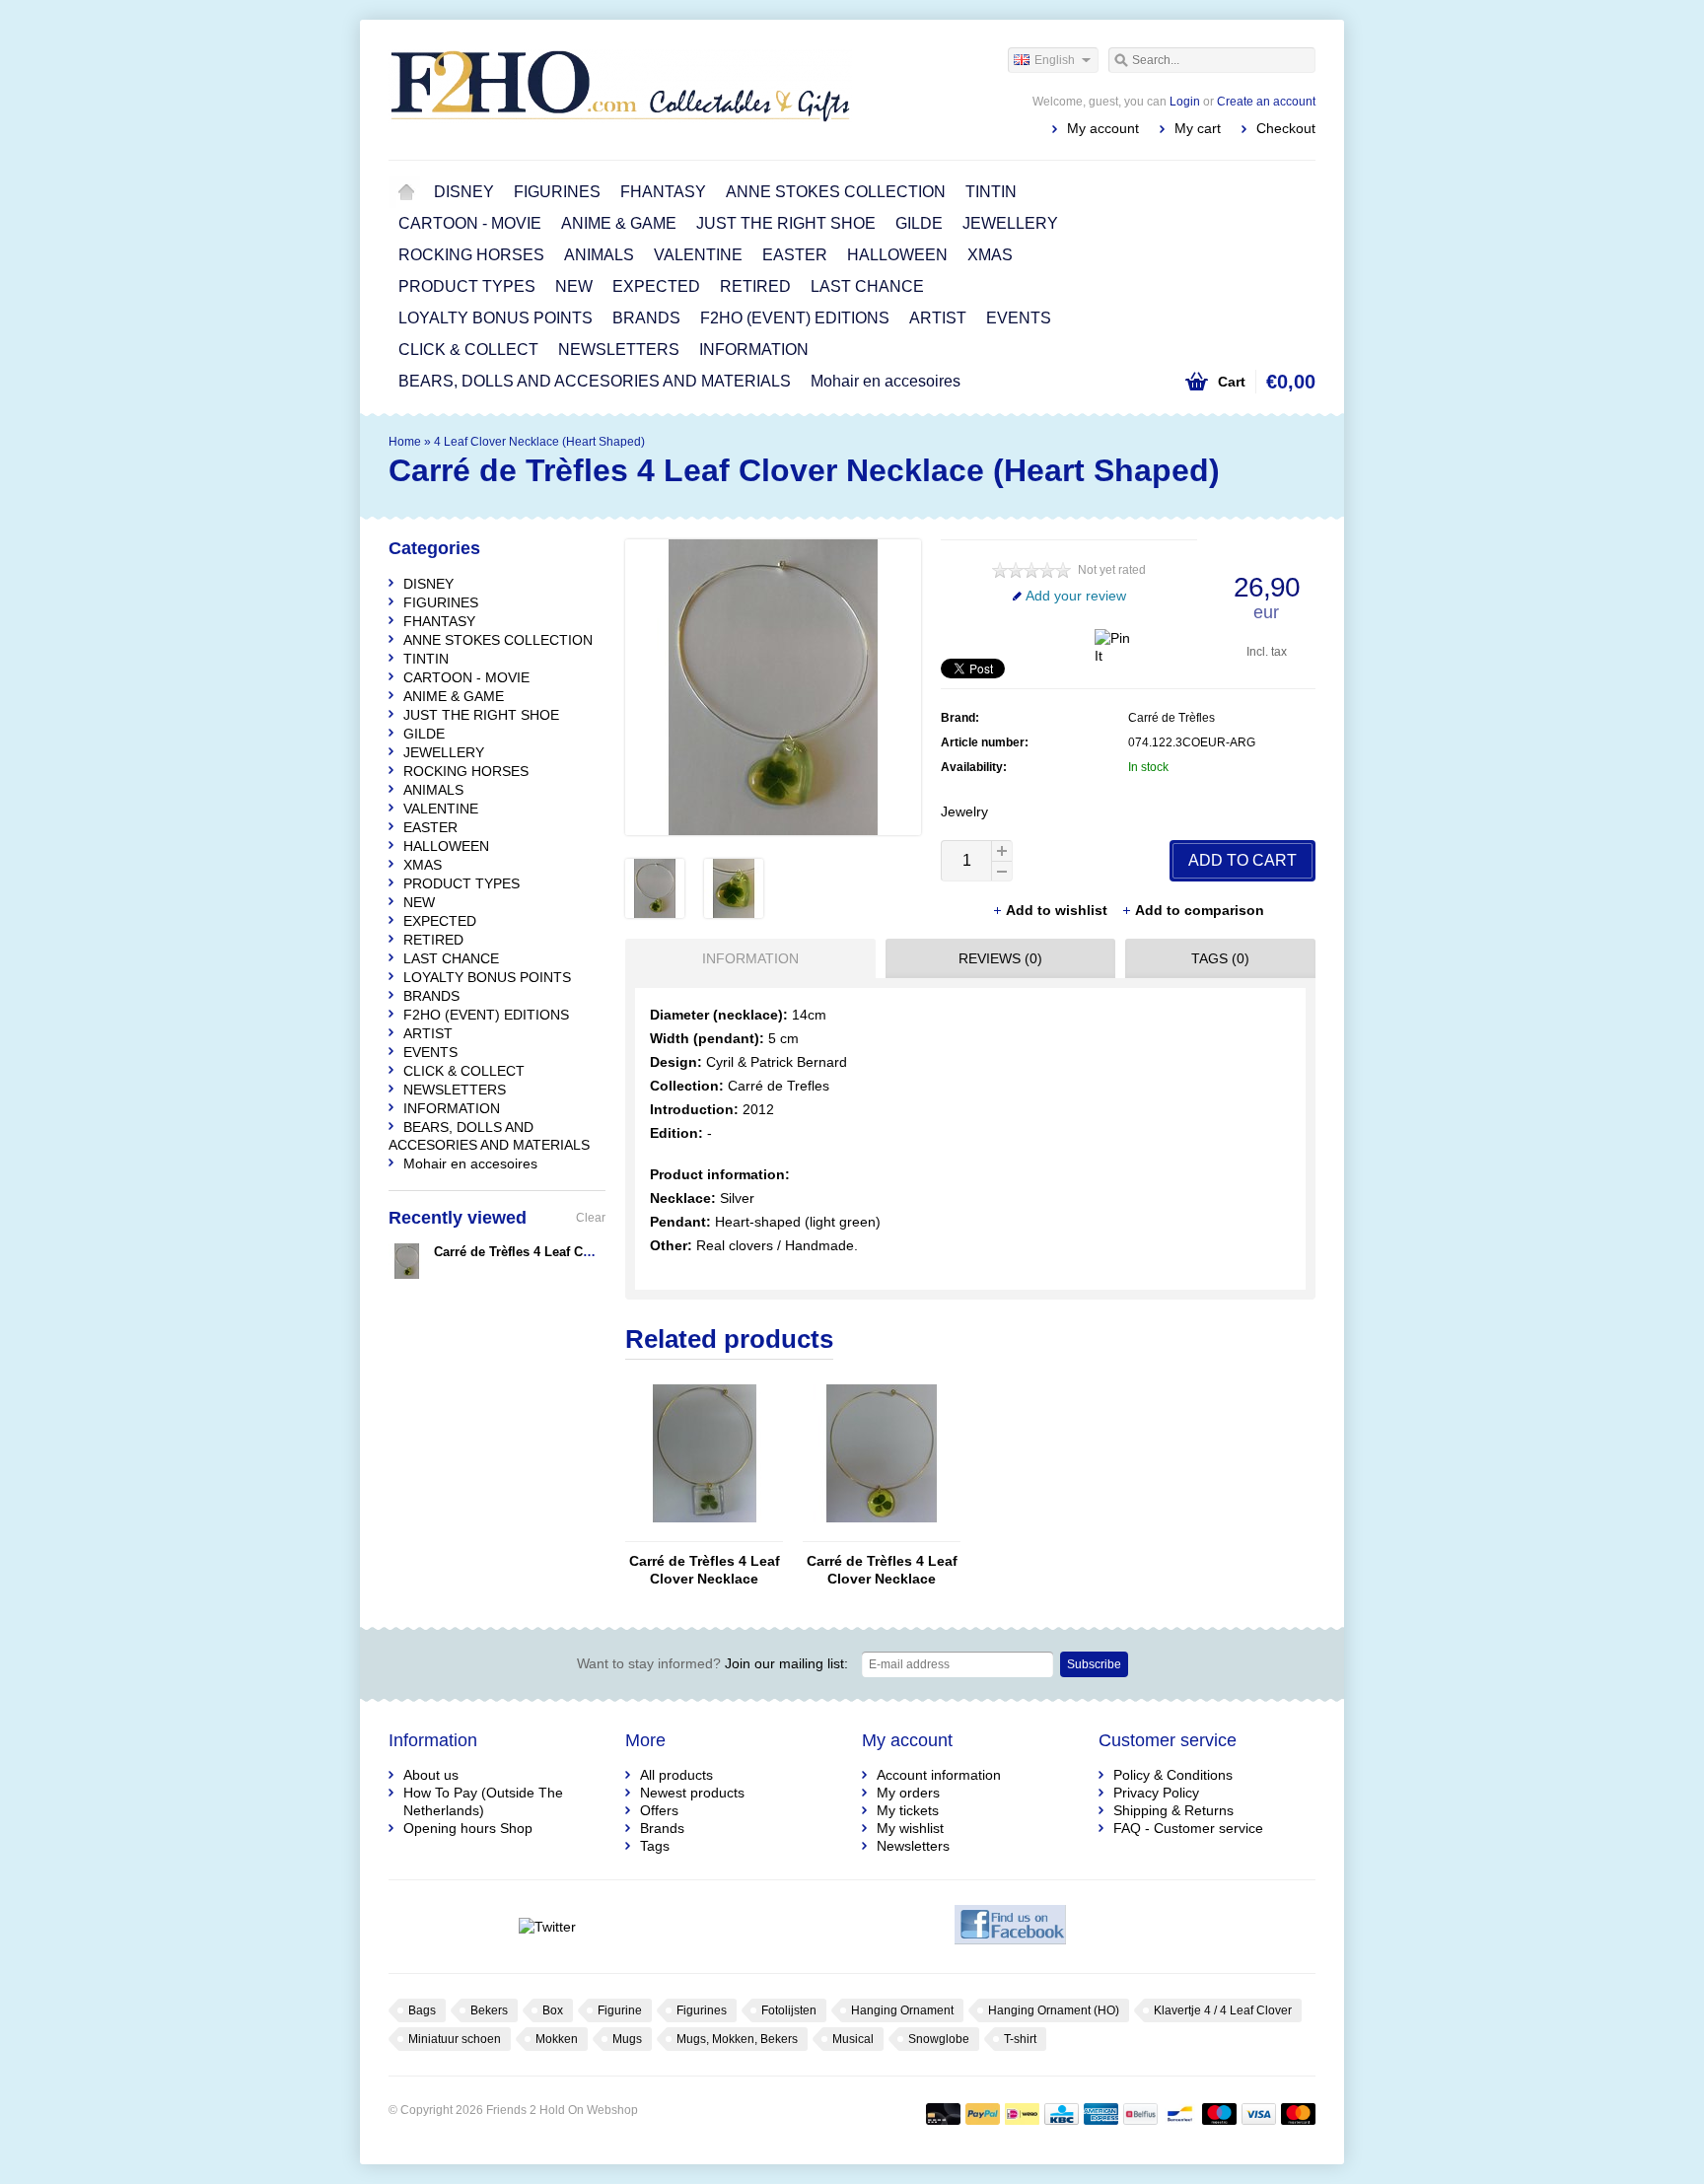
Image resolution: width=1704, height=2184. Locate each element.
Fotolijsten (789, 2010)
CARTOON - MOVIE (470, 223)
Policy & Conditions (1173, 1775)
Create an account (1266, 102)
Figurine (620, 2010)
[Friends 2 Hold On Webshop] (620, 89)
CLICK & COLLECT (468, 350)
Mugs (627, 2039)
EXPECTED (656, 286)
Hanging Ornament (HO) (1054, 2010)
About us (431, 1775)
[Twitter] (547, 1927)
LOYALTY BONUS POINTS (496, 318)
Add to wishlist (1059, 910)
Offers (659, 1810)
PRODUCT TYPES (467, 286)
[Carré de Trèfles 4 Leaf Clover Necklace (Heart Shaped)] (655, 913)
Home (406, 192)
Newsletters (913, 1846)
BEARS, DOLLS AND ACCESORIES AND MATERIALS (595, 381)
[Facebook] (1010, 1927)
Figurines (702, 2010)
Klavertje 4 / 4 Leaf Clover (1223, 2010)
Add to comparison (1200, 910)
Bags (422, 2010)
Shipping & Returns (1173, 1810)
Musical (853, 2039)
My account (1103, 128)
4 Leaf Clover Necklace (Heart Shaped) (539, 442)
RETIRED (755, 286)
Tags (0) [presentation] (1220, 958)
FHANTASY (663, 192)
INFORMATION (754, 350)
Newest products (692, 1793)
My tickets (908, 1810)
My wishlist (910, 1828)
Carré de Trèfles (1171, 718)
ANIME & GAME (619, 223)
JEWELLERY (1010, 223)
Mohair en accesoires (886, 381)
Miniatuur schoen (455, 2039)
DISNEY (464, 192)
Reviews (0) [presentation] (1000, 958)
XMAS (990, 255)
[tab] (745, 958)
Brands (662, 1828)
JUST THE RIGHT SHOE (786, 223)
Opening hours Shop (468, 1828)
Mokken (557, 2039)
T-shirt (1020, 2039)
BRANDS (646, 318)
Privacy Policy (1156, 1793)
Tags (655, 1846)
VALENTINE (698, 255)
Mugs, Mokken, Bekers (737, 2039)
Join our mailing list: (712, 1663)
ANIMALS (599, 255)
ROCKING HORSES (471, 255)
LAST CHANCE (867, 286)
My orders (908, 1793)
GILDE (919, 223)
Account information (939, 1775)
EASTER (795, 255)
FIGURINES (557, 192)
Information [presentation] (750, 958)
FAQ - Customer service (1188, 1828)
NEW (574, 286)
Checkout (1286, 128)
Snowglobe (939, 2039)
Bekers (489, 2010)
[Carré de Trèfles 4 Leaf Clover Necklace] (704, 1532)
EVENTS (1019, 318)
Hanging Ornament (902, 2010)
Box (553, 2010)
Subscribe (1094, 1664)
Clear (591, 1218)
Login (1185, 102)
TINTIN (991, 192)
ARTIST (938, 318)
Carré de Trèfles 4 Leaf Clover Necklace (705, 1570)
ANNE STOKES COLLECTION (836, 192)
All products (676, 1775)
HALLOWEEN (897, 255)
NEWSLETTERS (619, 350)
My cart (1198, 128)
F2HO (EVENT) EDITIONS (795, 318)
